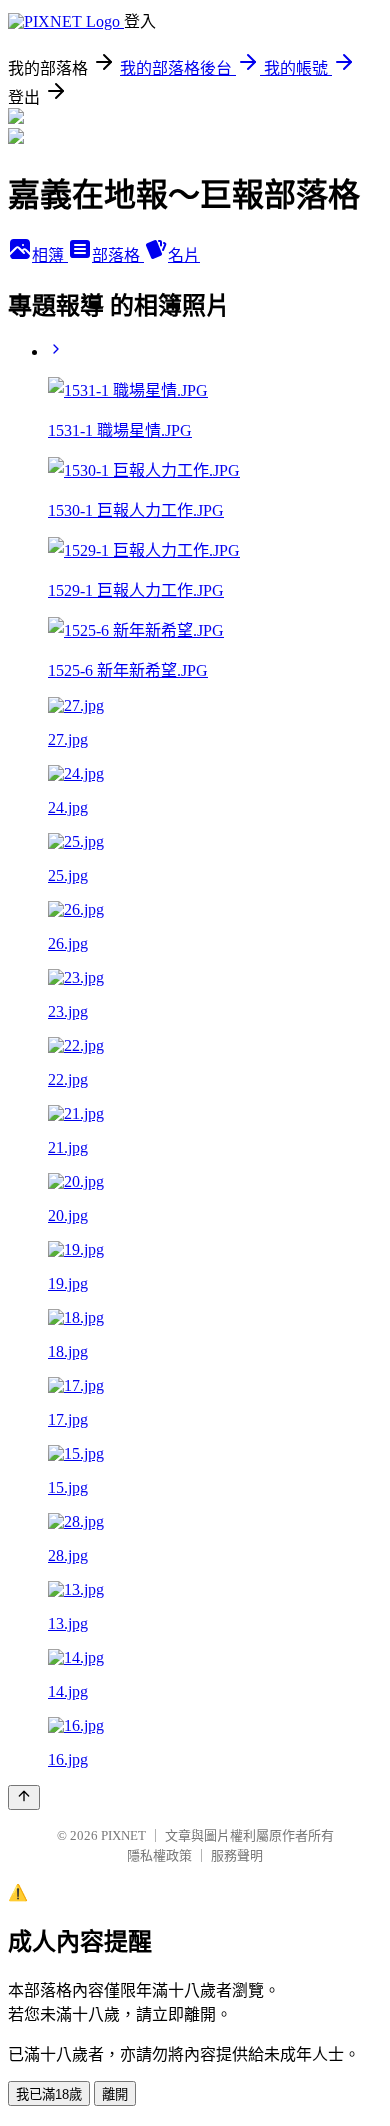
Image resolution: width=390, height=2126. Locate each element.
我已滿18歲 (49, 2094)
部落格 (118, 255)
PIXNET (123, 1835)
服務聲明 (237, 1855)
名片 (184, 255)
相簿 (50, 255)
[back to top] (24, 1797)
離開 (115, 2094)
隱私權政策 (159, 1855)
